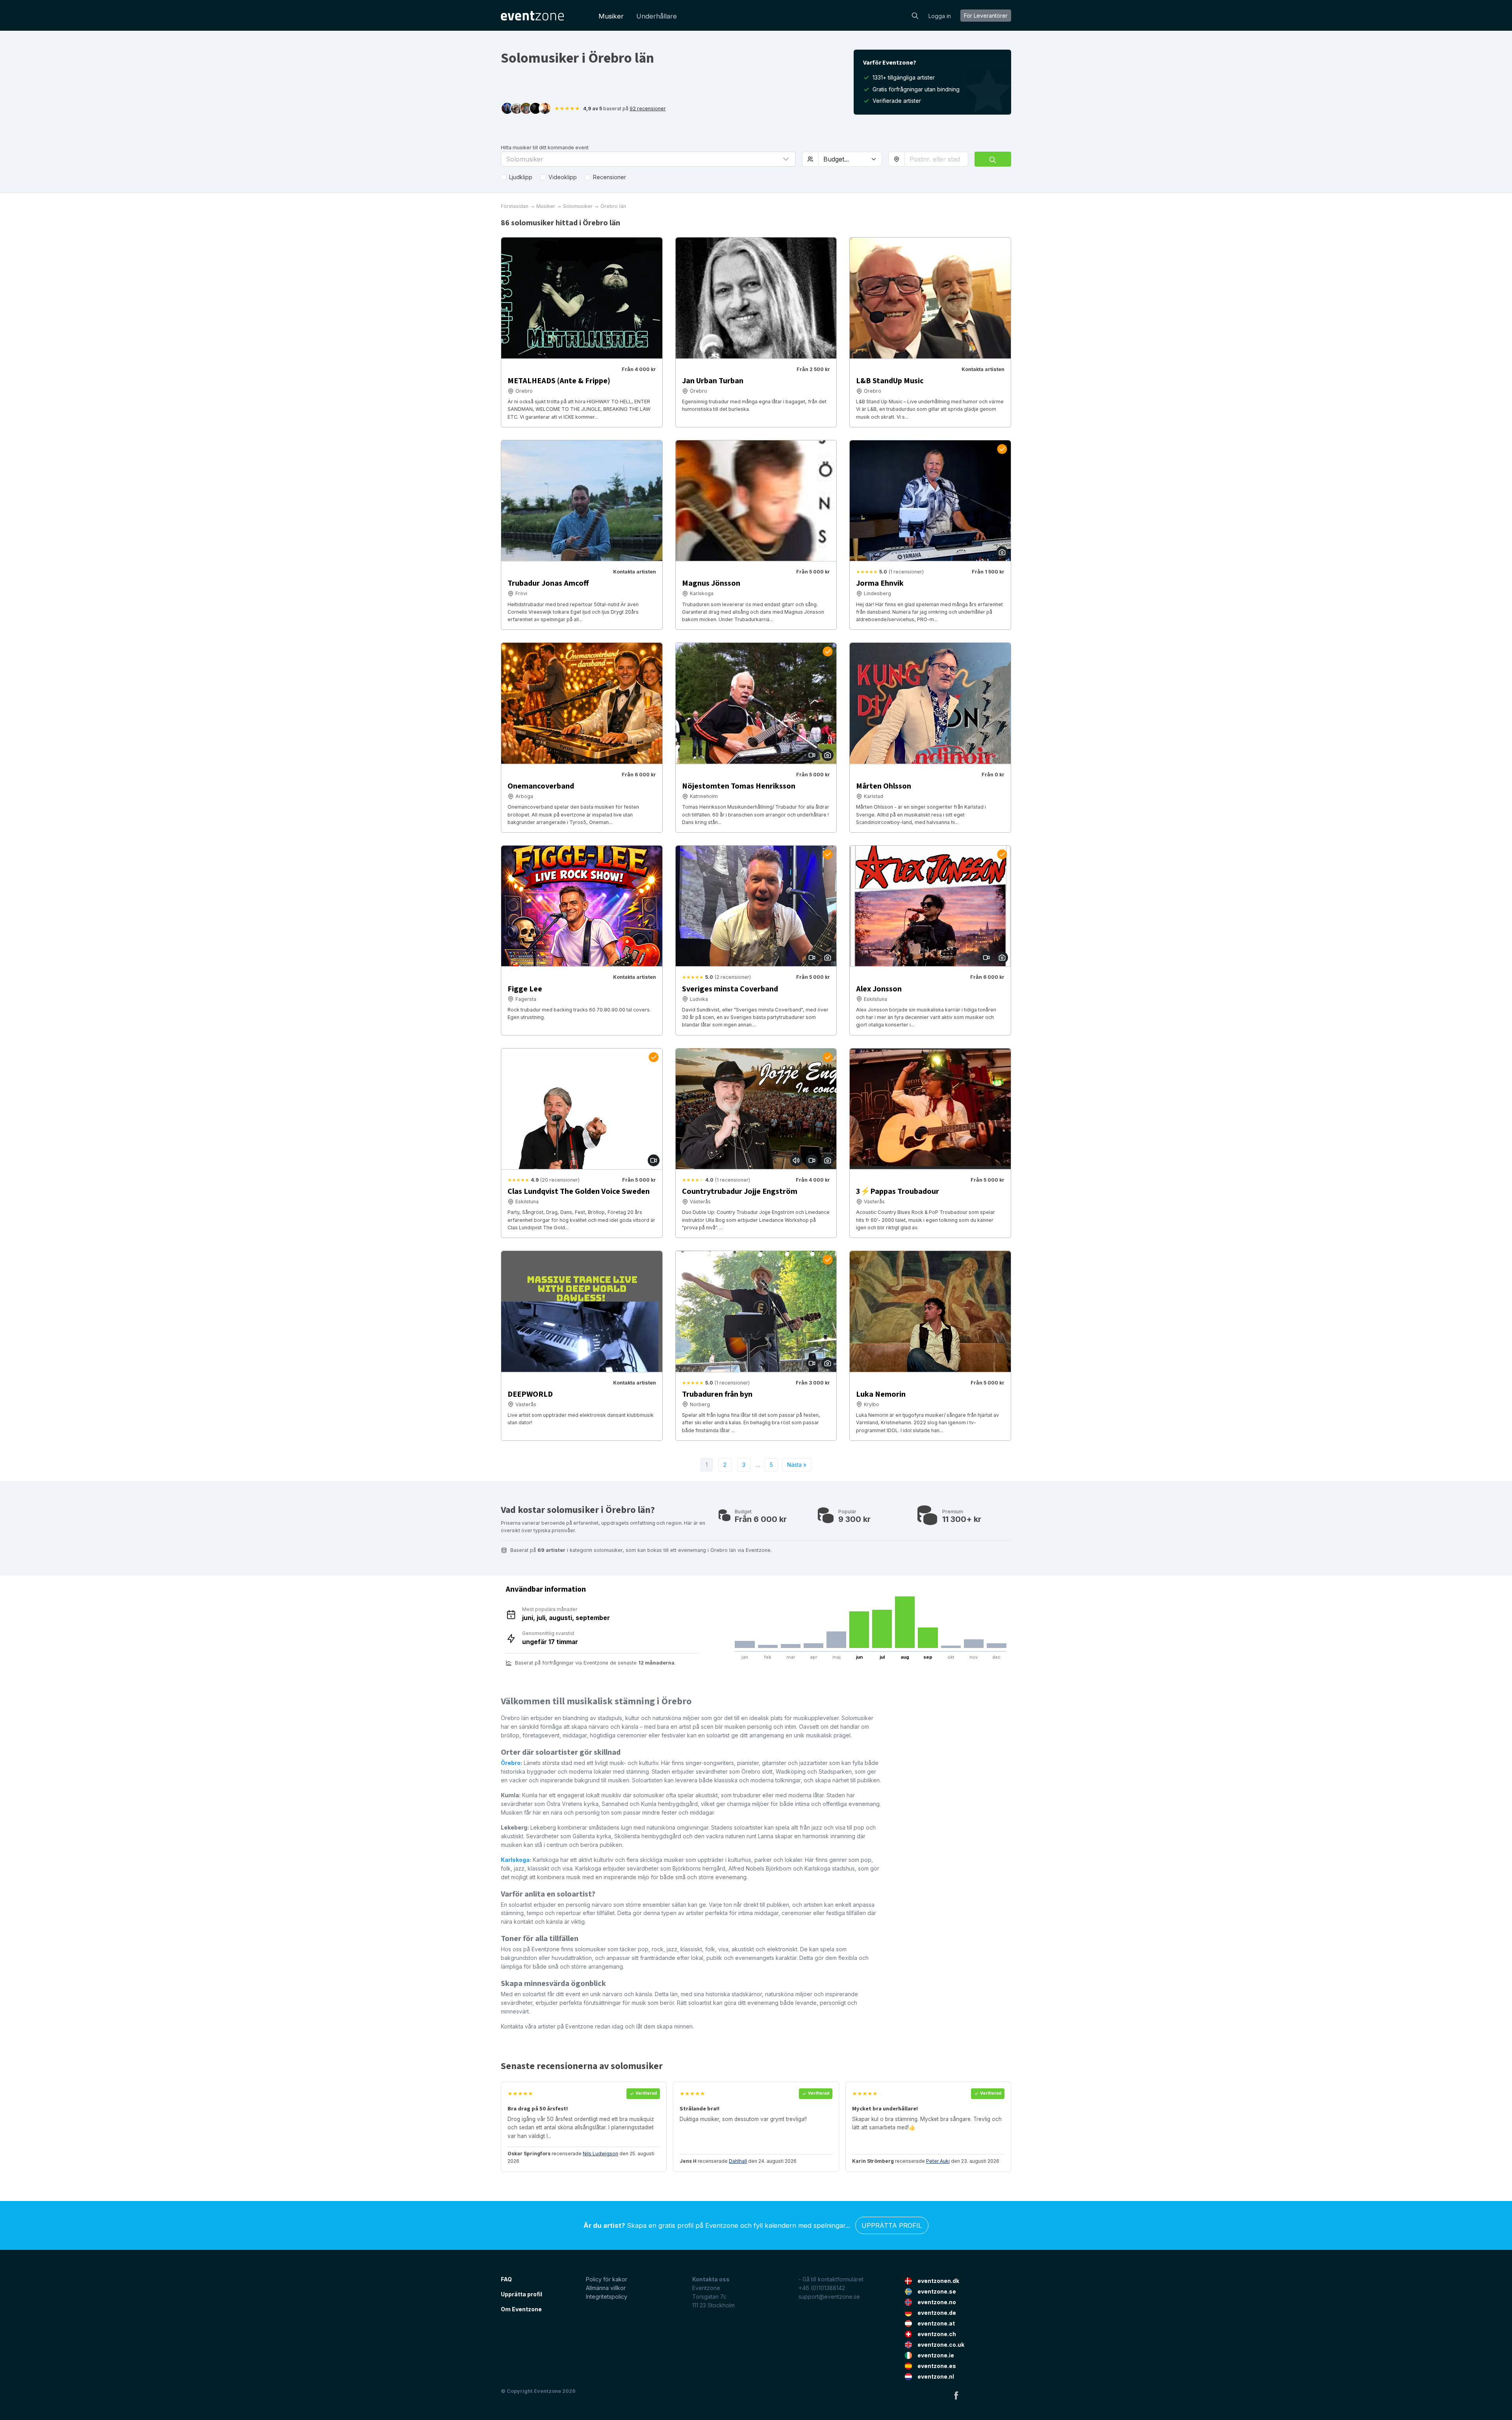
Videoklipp (563, 177)
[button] (648, 159)
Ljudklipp (521, 177)
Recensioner (610, 177)
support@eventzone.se (829, 2297)
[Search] (915, 15)
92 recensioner (648, 109)
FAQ (506, 2279)
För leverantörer (986, 16)
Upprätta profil (892, 2225)
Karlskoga (515, 1860)
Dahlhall (738, 2161)
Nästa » (797, 1465)
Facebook (956, 2395)
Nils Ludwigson (600, 2154)
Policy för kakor (607, 2279)
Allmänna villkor (606, 2288)
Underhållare (657, 16)
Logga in (940, 16)
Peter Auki (938, 2161)
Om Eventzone (521, 2309)
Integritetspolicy (607, 2297)
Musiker (611, 16)
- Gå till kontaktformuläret (831, 2279)
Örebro (511, 1763)
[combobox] (936, 159)
